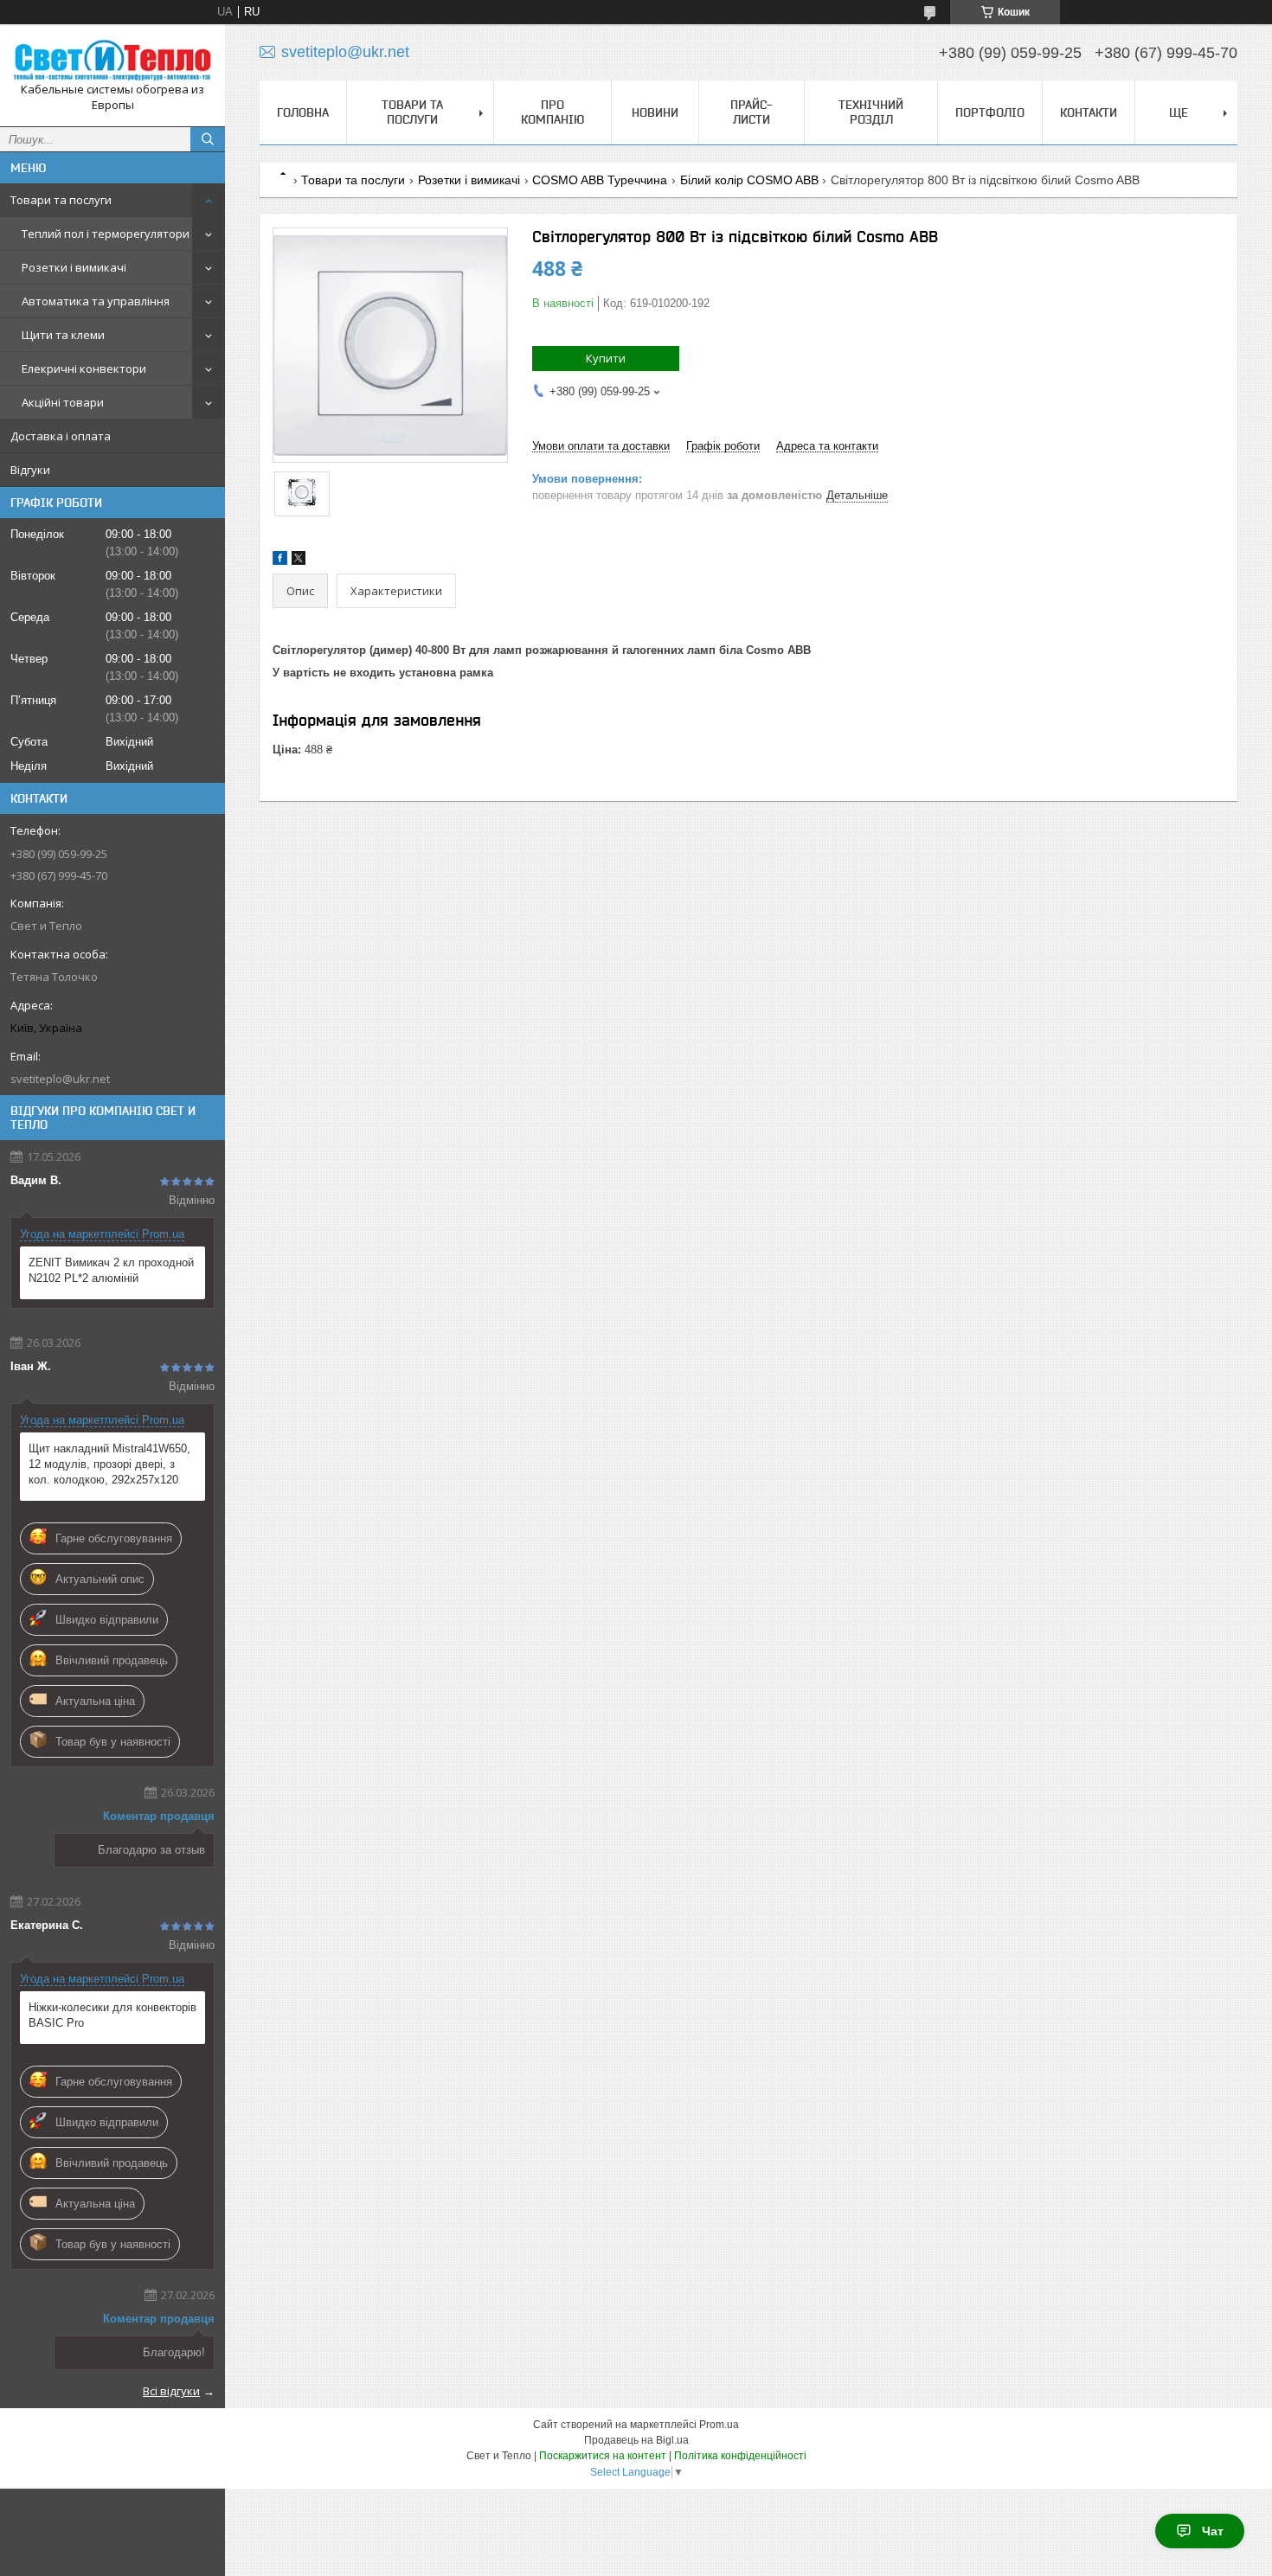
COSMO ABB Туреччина (600, 180)
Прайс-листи (752, 112)
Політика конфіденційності (740, 2456)
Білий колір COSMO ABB (749, 180)
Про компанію (552, 112)
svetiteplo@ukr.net (60, 1079)
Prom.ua (719, 2425)
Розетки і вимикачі (74, 267)
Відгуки (30, 470)
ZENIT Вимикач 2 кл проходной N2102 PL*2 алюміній (111, 1270)
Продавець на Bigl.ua (636, 2440)
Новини (655, 112)
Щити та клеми (63, 335)
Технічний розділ (871, 112)
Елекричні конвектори (84, 368)
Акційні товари (63, 402)
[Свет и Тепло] (112, 60)
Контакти (1089, 112)
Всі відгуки (171, 2391)
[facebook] (280, 561)
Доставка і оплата (61, 436)
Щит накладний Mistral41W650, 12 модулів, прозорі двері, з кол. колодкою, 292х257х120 (109, 1464)
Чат (1213, 2531)
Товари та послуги (61, 200)
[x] (299, 561)
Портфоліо (990, 112)
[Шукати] (208, 139)
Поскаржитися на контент (603, 2456)
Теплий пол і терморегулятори (106, 234)
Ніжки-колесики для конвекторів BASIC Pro (112, 2015)
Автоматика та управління (96, 301)
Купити (606, 358)
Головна (303, 112)
